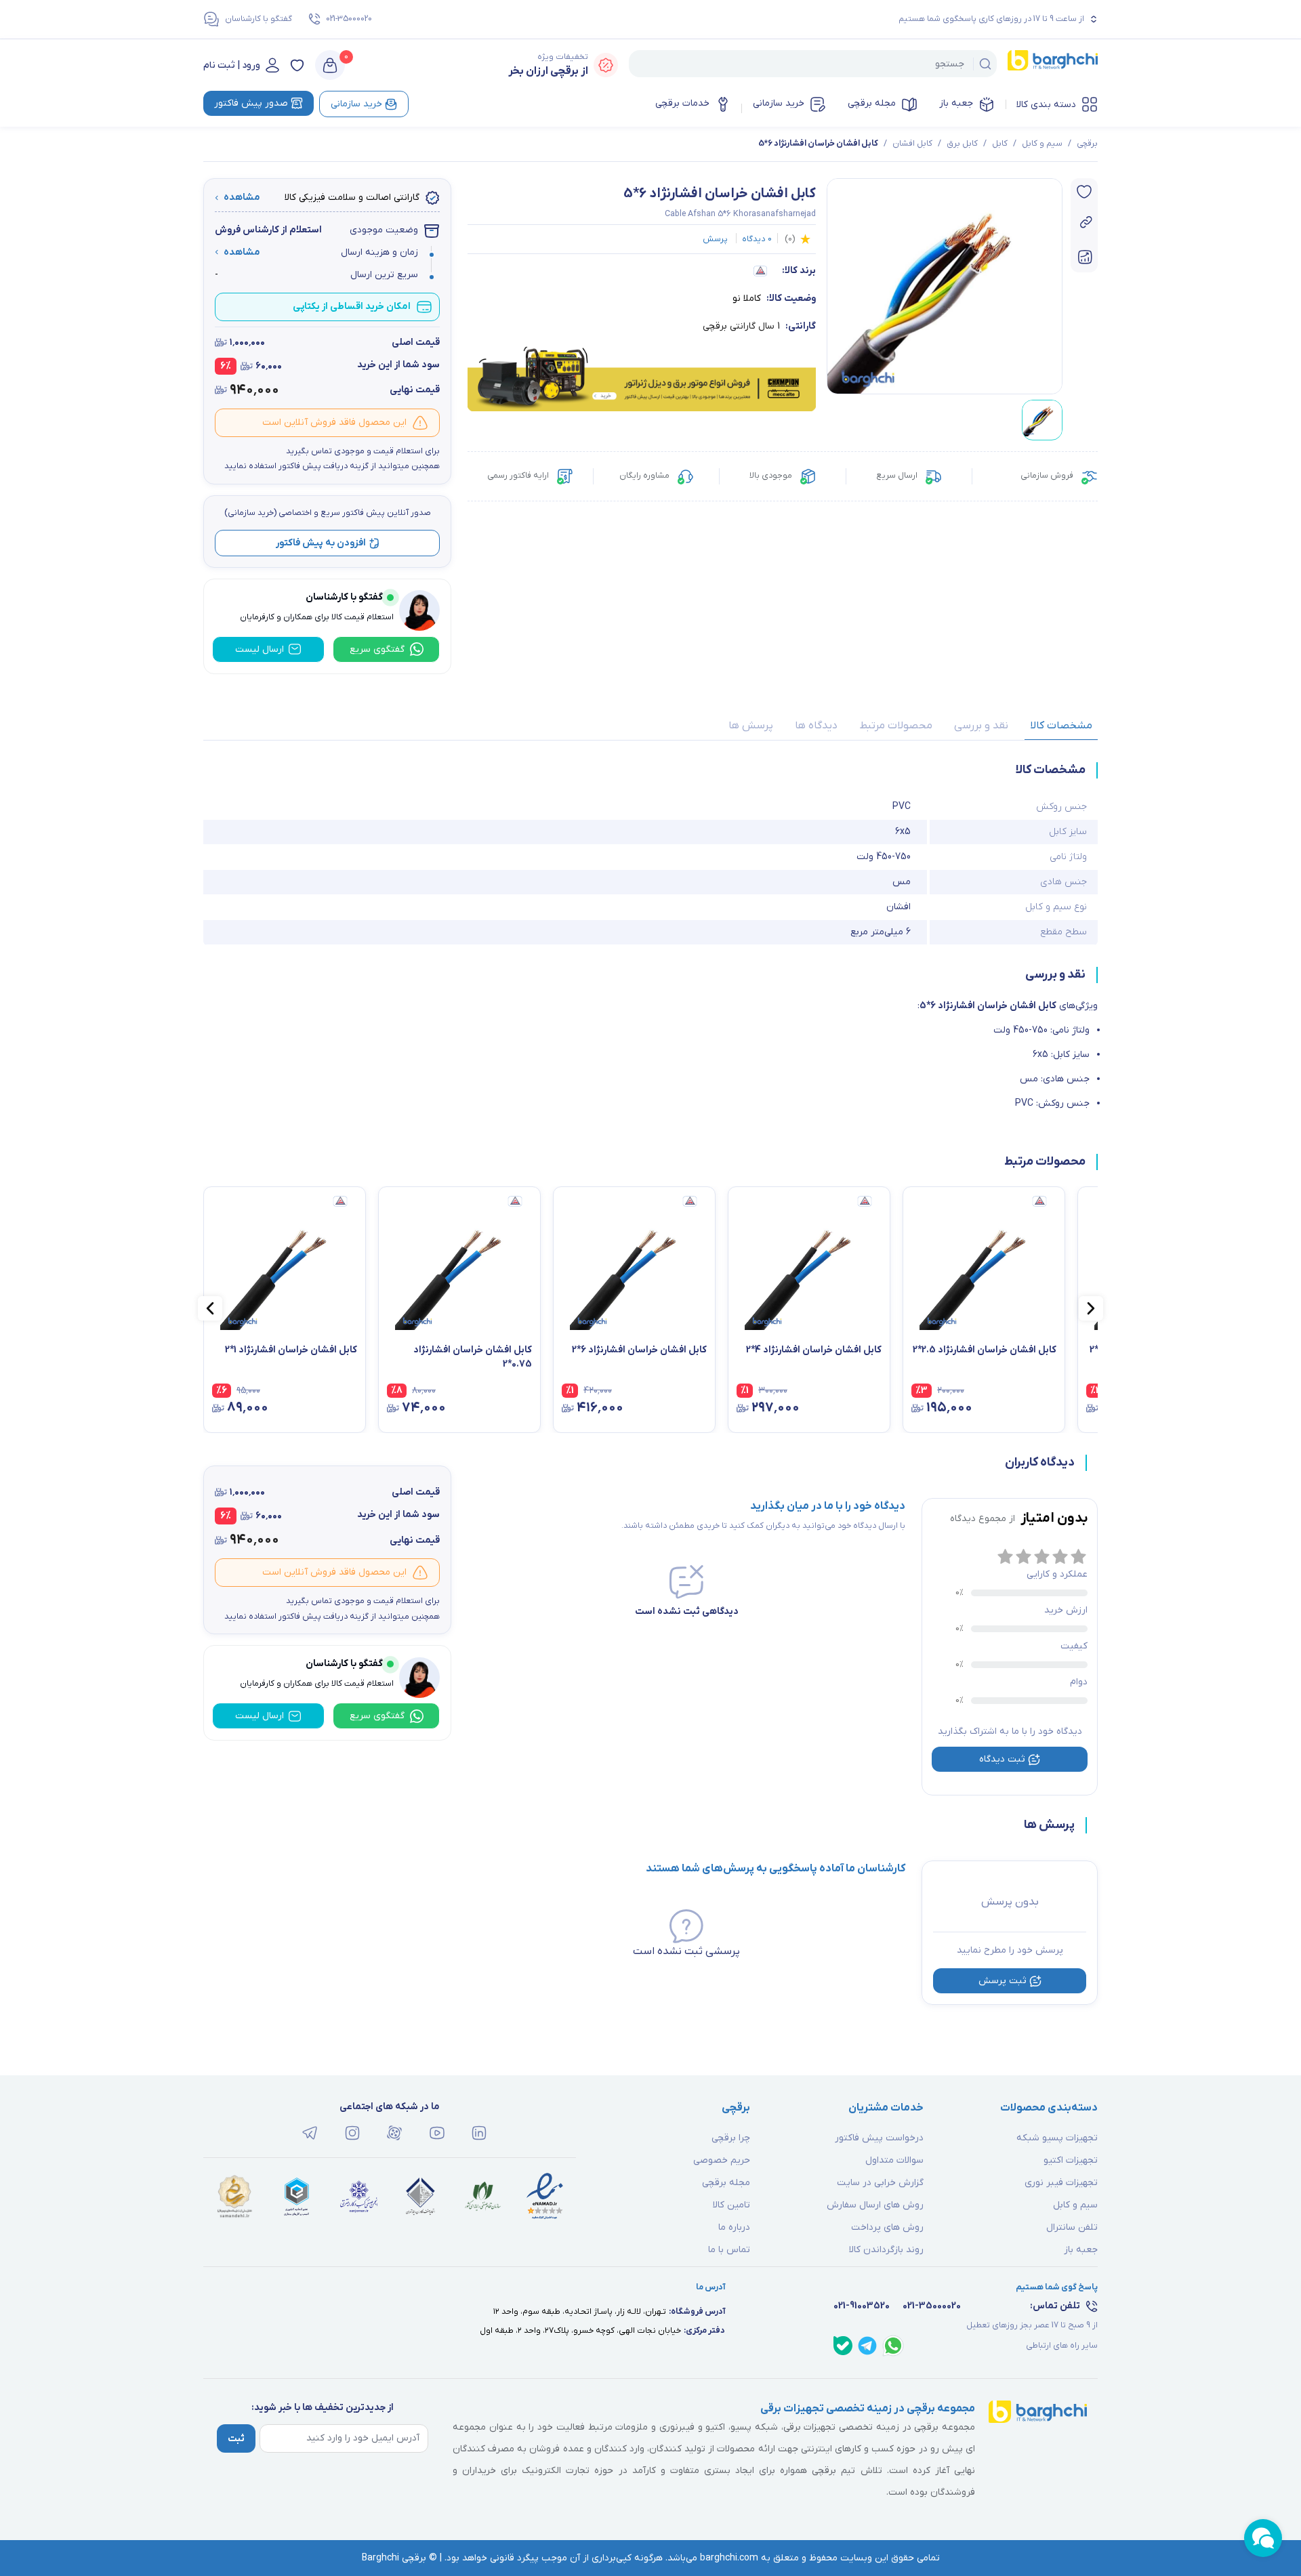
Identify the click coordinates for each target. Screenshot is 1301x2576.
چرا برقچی (731, 2138)
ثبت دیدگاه (1002, 1759)
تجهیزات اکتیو (1071, 2160)
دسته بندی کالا (1046, 105)
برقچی (1087, 144)
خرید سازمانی (779, 103)
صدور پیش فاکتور (251, 103)
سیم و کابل (1042, 144)
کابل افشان (912, 144)
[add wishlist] (1084, 192)
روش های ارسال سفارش (875, 2205)
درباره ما (734, 2227)
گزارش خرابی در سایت (880, 2183)
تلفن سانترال (1072, 2227)
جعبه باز (956, 103)
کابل (1000, 144)
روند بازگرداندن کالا (886, 2250)
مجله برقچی (872, 103)
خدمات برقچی (682, 103)
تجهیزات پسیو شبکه (1057, 2138)
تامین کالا (731, 2205)
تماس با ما (729, 2250)
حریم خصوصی (722, 2160)
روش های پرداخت (887, 2227)
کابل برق (962, 144)
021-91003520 (862, 2306)
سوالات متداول (894, 2160)
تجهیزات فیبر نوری (1061, 2183)
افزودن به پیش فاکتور (321, 543)
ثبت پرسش (1003, 1981)
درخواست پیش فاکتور (879, 2138)
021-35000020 (349, 19)
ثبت (236, 2439)
